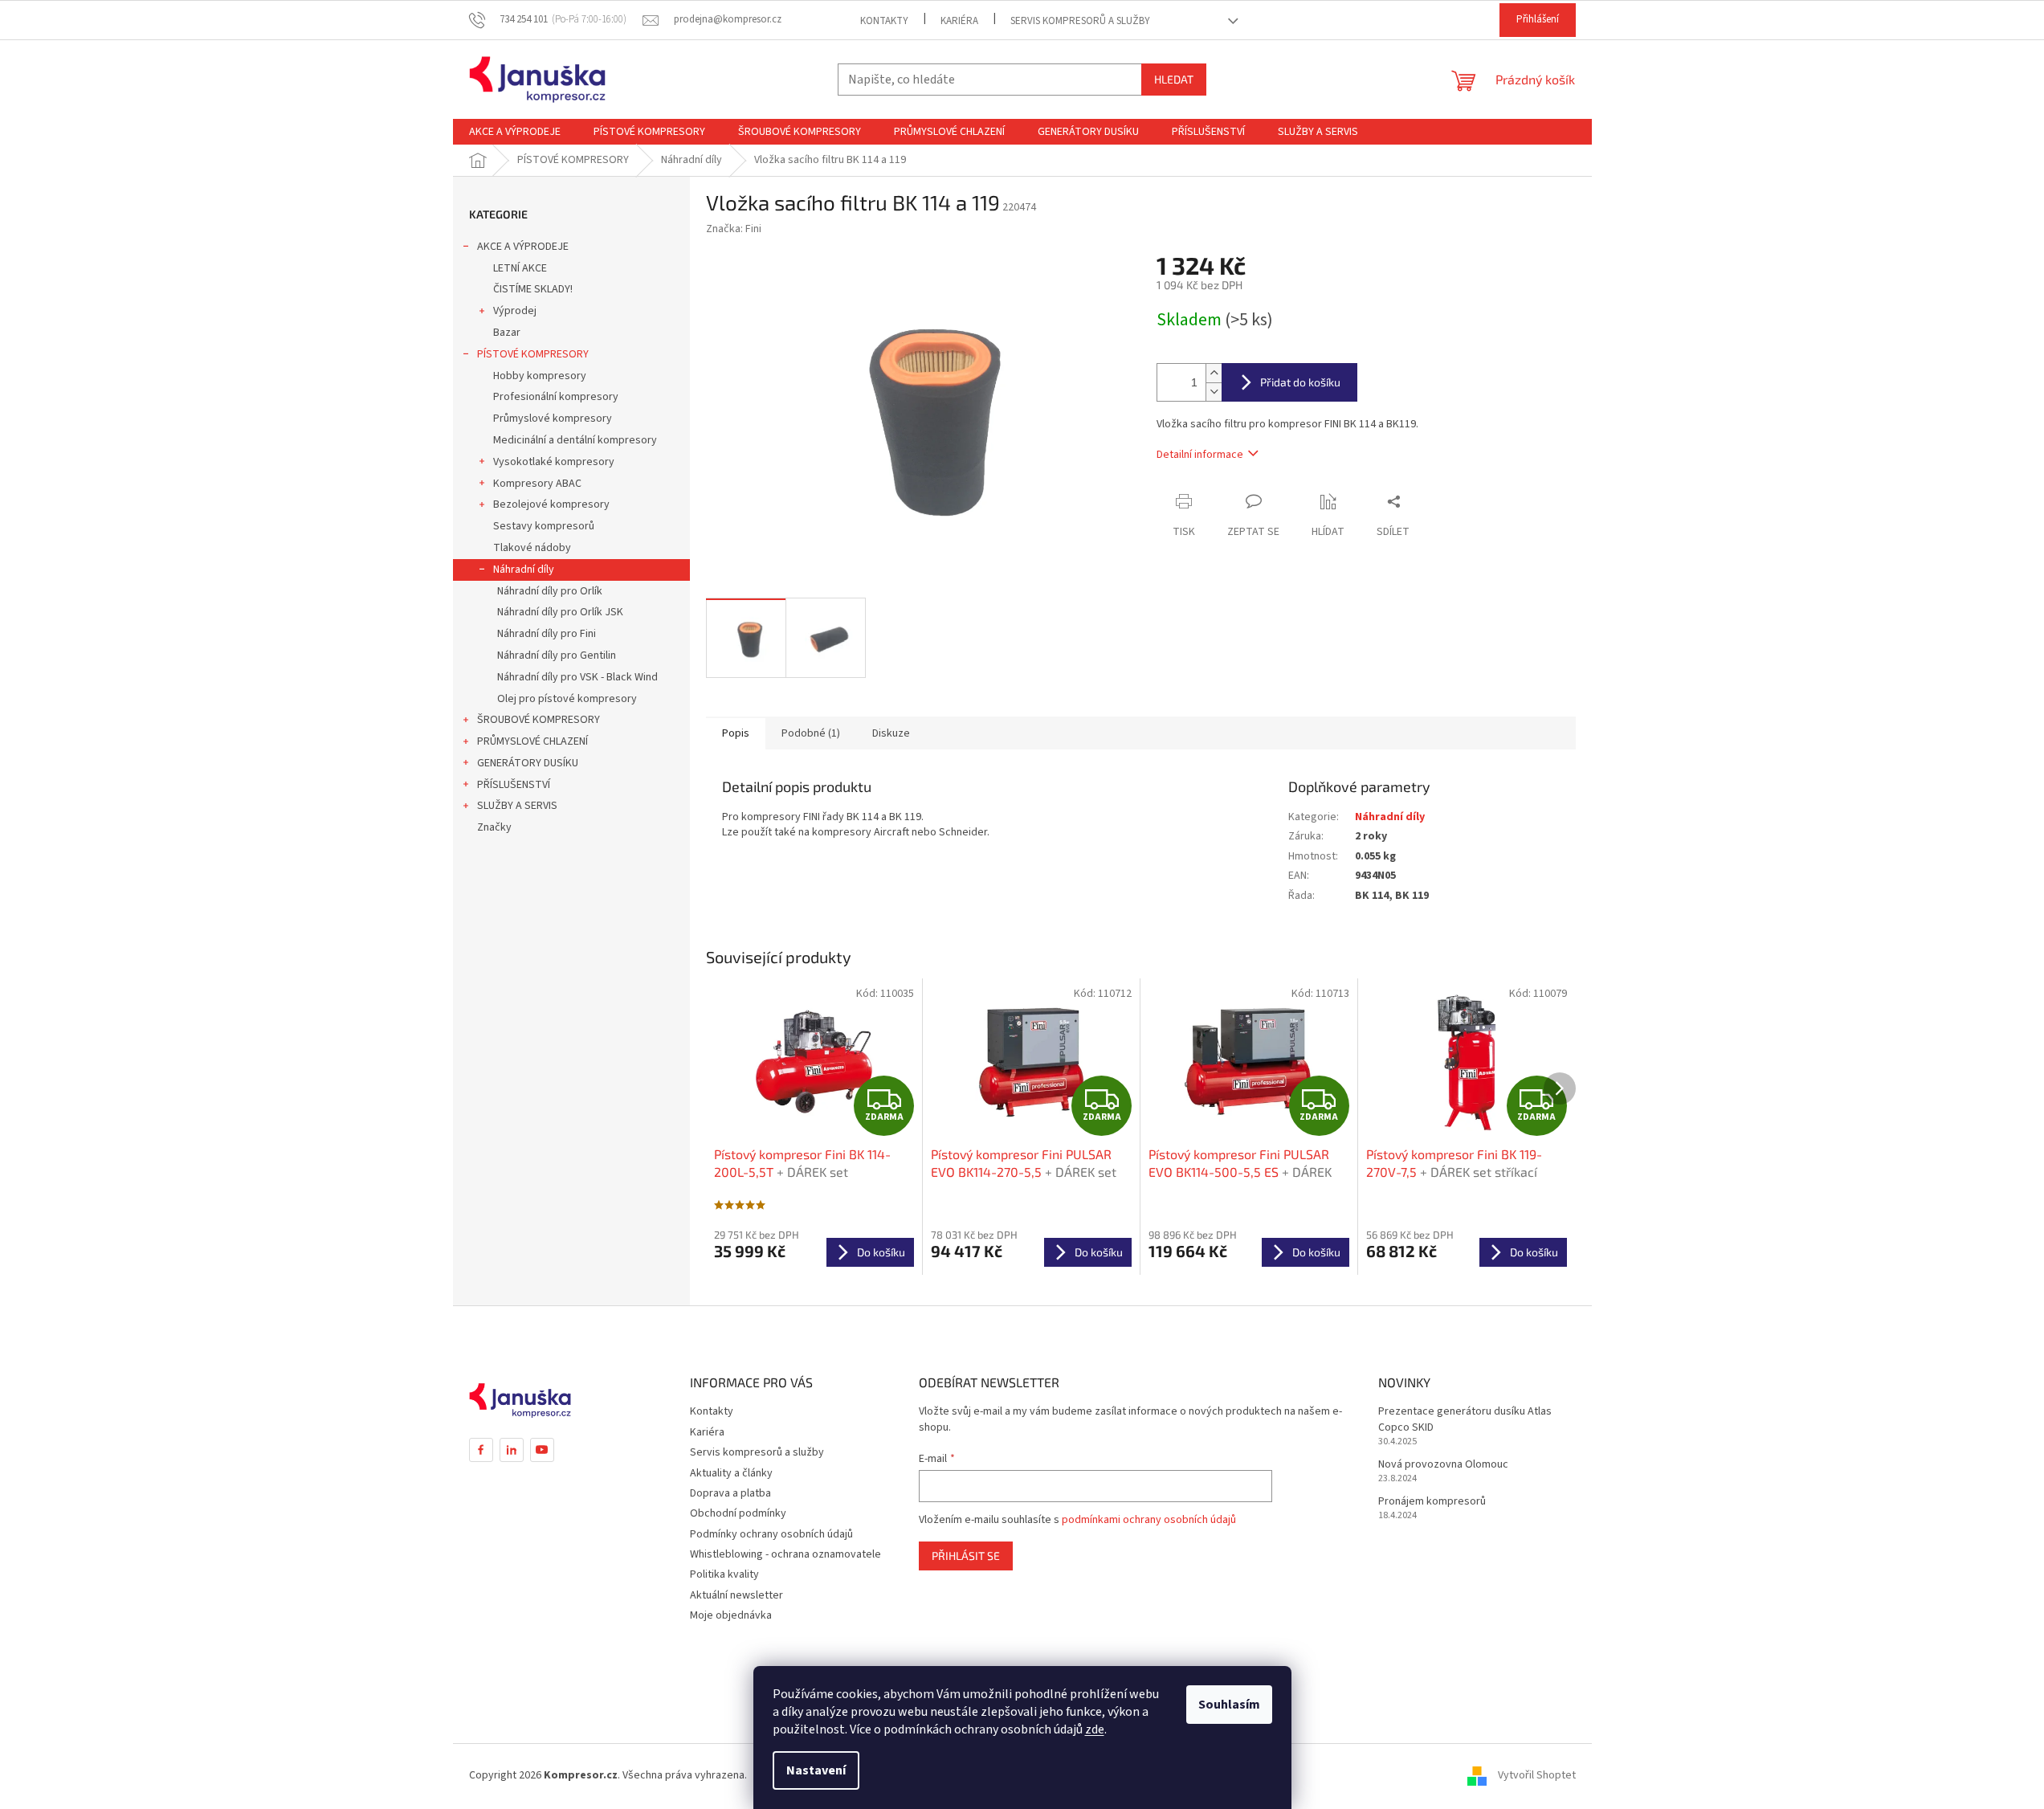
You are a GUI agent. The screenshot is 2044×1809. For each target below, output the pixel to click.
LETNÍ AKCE (520, 268)
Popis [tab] (736, 733)
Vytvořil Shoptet (1537, 1775)
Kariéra (959, 21)
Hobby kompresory (540, 376)
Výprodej (515, 311)
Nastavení (816, 1770)
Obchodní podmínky (738, 1513)
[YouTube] (542, 1450)
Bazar (507, 333)
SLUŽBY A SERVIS (517, 806)
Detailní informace (1200, 455)
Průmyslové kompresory (553, 419)
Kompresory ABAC (537, 484)
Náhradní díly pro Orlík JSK (560, 612)
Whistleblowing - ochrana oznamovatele (785, 1554)
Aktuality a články (731, 1473)
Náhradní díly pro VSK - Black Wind (577, 677)
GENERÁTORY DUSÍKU (528, 763)
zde (1095, 1729)
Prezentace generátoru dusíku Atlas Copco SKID (1465, 1419)
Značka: (734, 229)
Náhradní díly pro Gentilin (557, 655)
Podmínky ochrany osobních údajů (771, 1534)
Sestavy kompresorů (544, 526)
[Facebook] (481, 1450)
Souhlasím (1229, 1705)
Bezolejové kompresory (551, 504)
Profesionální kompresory (556, 397)
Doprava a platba (730, 1493)
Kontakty (884, 21)
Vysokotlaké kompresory (554, 462)
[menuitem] (515, 132)
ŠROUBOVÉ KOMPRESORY (539, 720)
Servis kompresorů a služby (1080, 21)
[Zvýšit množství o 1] (1214, 373)
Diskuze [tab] (891, 733)
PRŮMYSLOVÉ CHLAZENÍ (532, 741)
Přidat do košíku (1300, 382)
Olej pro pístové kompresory (567, 699)
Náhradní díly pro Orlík (550, 591)
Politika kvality (724, 1574)
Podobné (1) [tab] (811, 733)
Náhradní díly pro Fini (547, 634)
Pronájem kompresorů (1432, 1502)
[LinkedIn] (512, 1450)
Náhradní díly (524, 570)
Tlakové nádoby (532, 548)
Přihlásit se (966, 1556)
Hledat (1174, 79)
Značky (494, 827)
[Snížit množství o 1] (1214, 392)
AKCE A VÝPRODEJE (523, 247)
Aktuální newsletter (736, 1595)
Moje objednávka (731, 1615)
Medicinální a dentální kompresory (575, 440)
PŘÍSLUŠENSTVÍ (514, 785)
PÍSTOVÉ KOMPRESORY (533, 354)
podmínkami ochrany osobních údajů (1149, 1520)
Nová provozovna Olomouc (1443, 1465)
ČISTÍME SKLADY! (533, 289)
